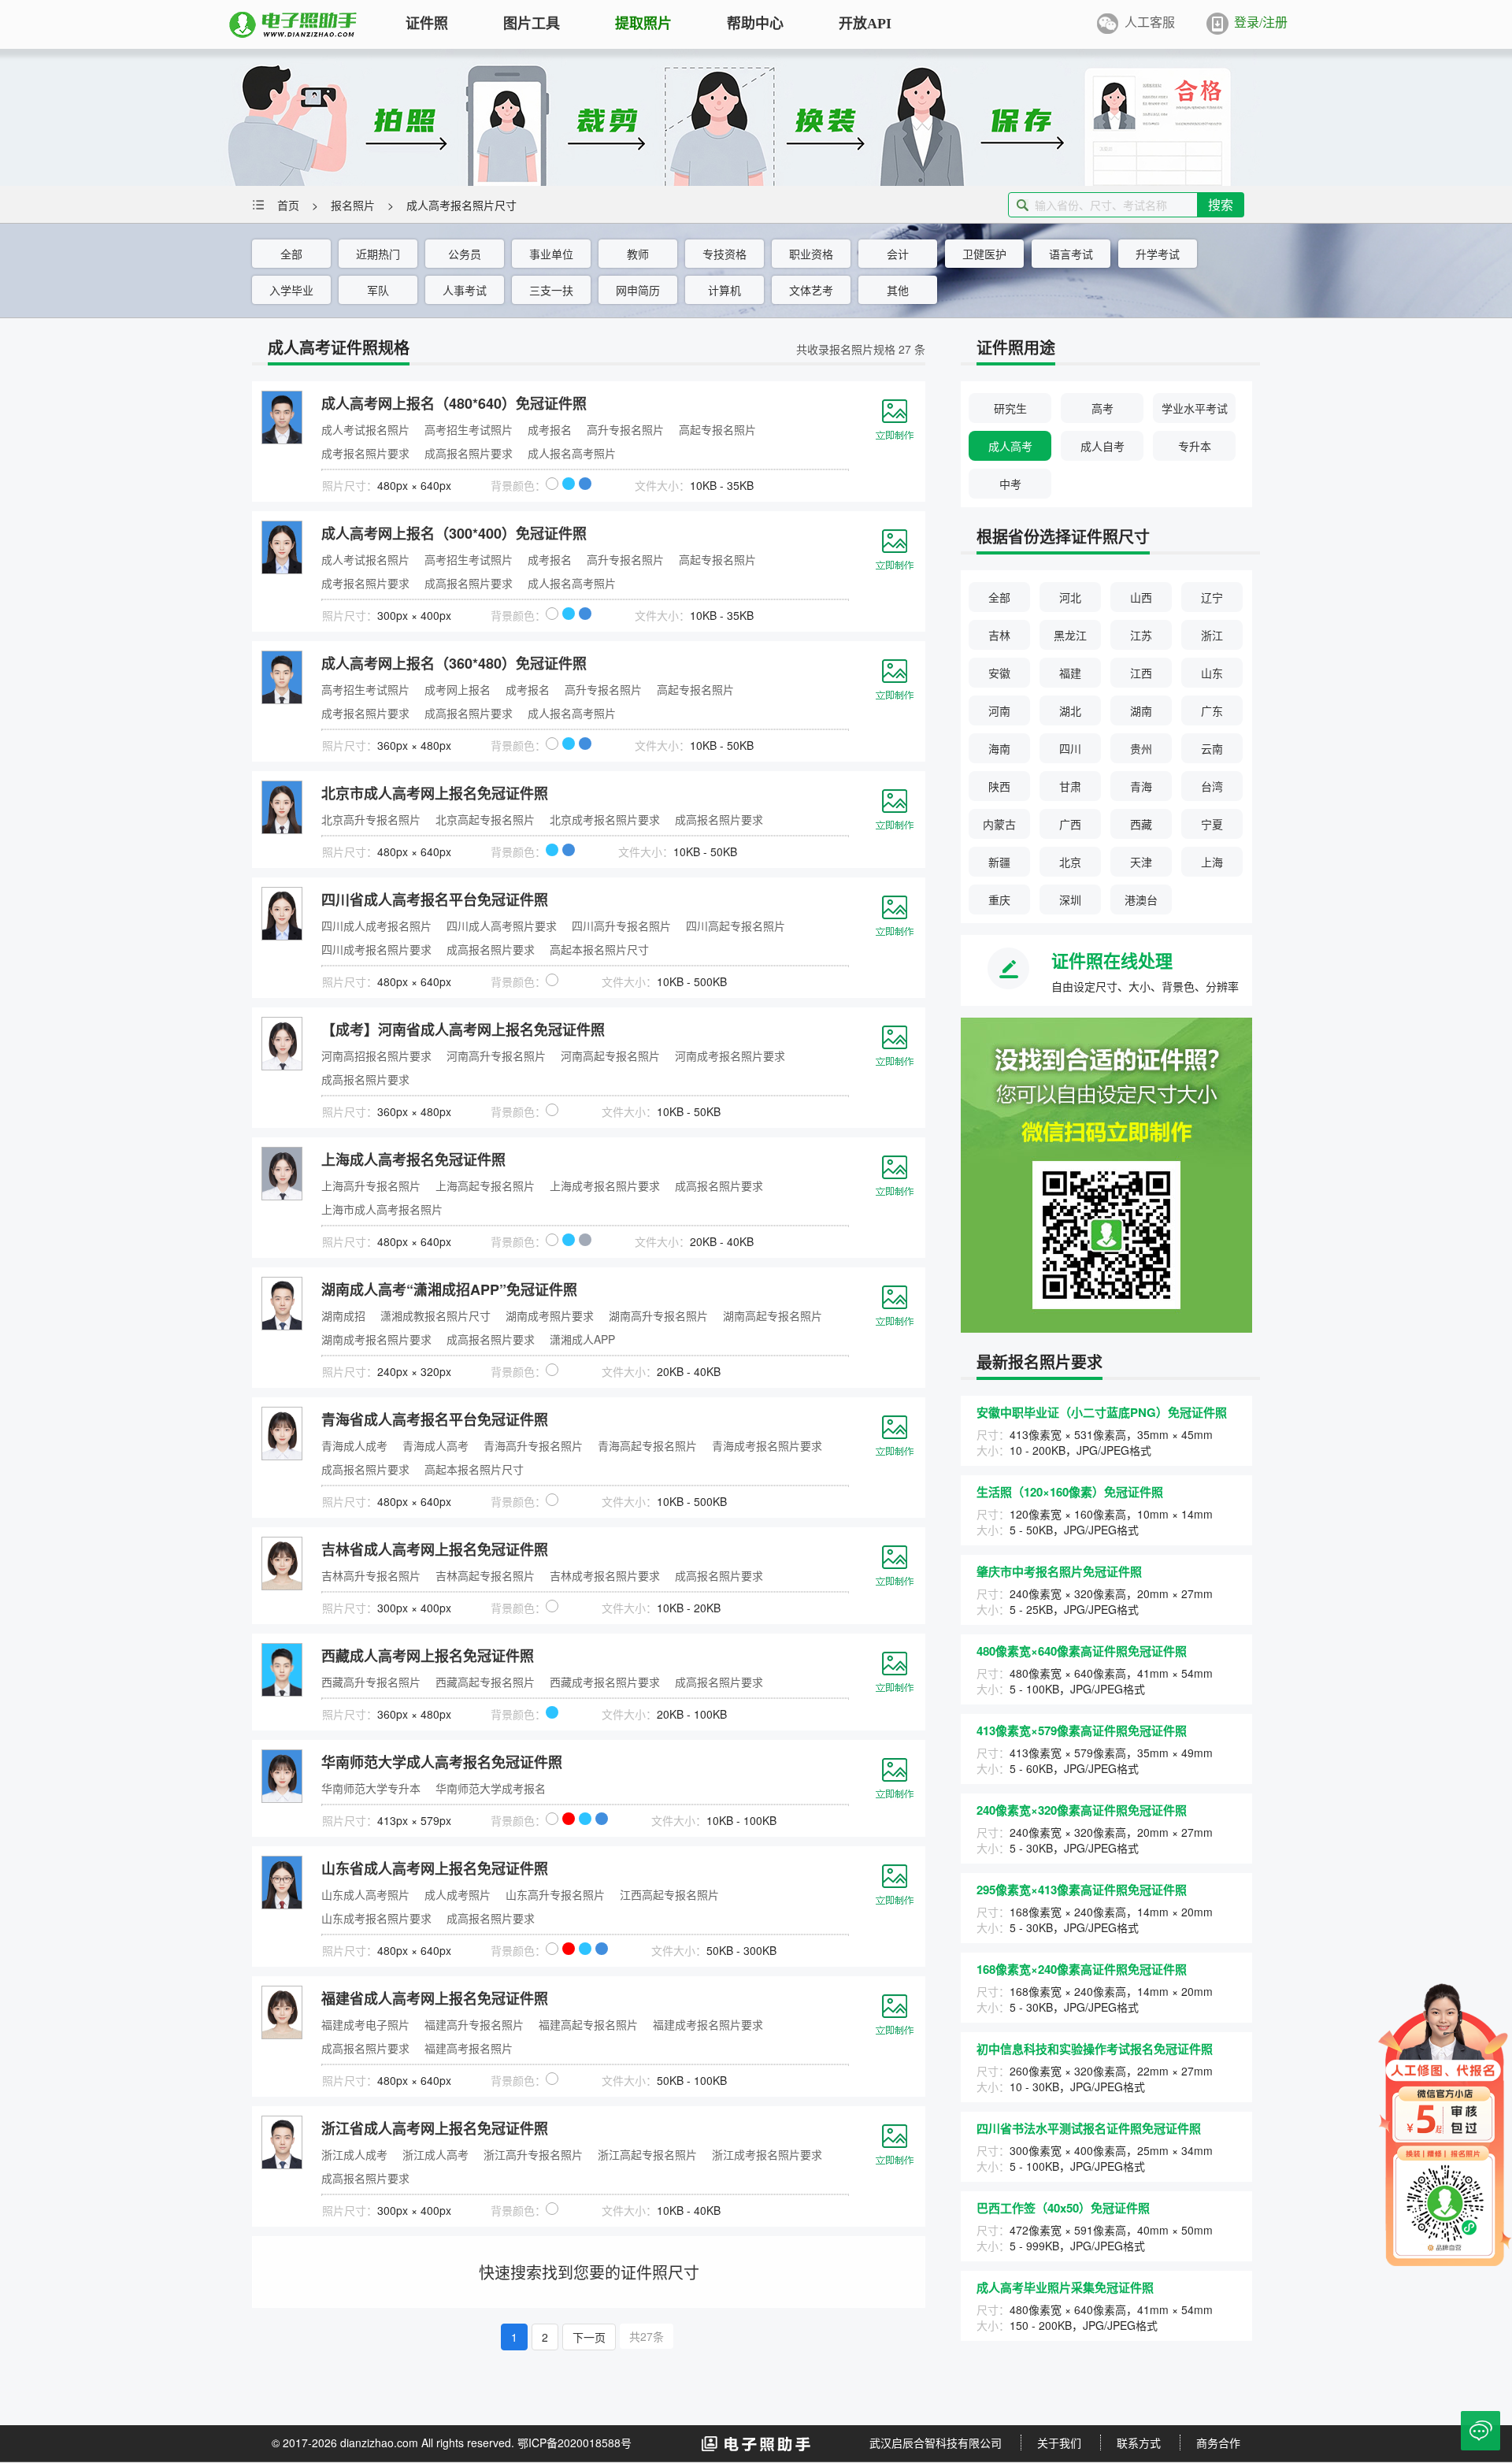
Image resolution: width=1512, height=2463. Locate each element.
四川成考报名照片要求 (376, 949)
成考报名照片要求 (365, 453)
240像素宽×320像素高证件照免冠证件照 (1082, 1810)
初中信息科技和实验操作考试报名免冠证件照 (1095, 2049)
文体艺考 (811, 290)
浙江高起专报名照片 (647, 2154)
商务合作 (1218, 2443)
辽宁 (1212, 597)
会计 (898, 254)
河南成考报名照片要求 (730, 1055)
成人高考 (1010, 446)
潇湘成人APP (582, 1339)
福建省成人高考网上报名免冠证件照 (435, 1998)
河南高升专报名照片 (496, 1055)
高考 (1102, 408)
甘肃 (1070, 786)
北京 (1070, 862)
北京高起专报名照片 (485, 819)
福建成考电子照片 (365, 2024)
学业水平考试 (1195, 408)
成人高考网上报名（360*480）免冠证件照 (454, 663)
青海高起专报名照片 (647, 1445)
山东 (1212, 673)
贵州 (1141, 748)
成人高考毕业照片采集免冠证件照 (1065, 2287)
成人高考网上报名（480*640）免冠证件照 (454, 403)
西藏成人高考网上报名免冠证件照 (428, 1656)
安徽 (999, 673)
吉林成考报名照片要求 (605, 1575)
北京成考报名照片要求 (605, 819)
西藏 (1141, 824)
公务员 (465, 254)
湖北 (1070, 710)
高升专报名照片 (625, 429)
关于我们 (1059, 2443)
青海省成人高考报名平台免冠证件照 (435, 1419)
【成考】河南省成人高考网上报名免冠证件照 (463, 1029)
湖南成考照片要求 (550, 1315)
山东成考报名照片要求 (376, 1918)
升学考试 (1158, 254)
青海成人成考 (354, 1445)
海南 (999, 748)
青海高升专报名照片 (533, 1445)
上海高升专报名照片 (371, 1185)
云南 (1212, 748)
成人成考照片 (458, 1894)
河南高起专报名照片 (610, 1055)
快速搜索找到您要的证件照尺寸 (589, 2272)
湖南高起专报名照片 (773, 1315)
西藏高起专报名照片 (485, 1682)
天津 (1141, 862)
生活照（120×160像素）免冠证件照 (1070, 1492)
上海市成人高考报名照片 (382, 1209)
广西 (1070, 824)
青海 (1141, 786)
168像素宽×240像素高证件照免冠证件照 (1082, 1969)
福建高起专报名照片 (588, 2024)
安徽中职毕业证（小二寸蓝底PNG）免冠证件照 (1102, 1412)
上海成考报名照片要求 (605, 1185)
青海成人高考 (435, 1445)
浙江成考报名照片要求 (767, 2154)
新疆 (999, 862)
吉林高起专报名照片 (485, 1575)
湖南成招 (343, 1315)
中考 (1010, 484)
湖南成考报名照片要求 (376, 1339)
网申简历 (638, 290)
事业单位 (551, 254)
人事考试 (465, 290)
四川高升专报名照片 (621, 925)
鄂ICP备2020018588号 (574, 2443)
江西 (1141, 673)
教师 (638, 254)
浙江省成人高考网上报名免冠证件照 (435, 2128)
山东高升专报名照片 (555, 1894)
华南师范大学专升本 (371, 1788)
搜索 (1221, 204)
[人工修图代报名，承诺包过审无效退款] (1445, 2123)
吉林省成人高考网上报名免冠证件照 (435, 1549)
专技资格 (724, 254)
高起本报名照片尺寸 (599, 949)
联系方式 (1139, 2443)
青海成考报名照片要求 (767, 1445)
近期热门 (378, 254)
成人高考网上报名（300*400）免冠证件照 (454, 533)
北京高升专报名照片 (371, 819)
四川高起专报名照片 (736, 925)
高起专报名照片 (717, 429)
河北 (1070, 597)
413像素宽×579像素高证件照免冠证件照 (1082, 1730)
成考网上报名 (458, 689)
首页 (288, 205)
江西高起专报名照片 (669, 1894)
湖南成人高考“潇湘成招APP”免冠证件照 (449, 1289)
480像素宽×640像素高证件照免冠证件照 (1082, 1651)
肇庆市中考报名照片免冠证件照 (1059, 1571)
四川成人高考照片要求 (502, 925)
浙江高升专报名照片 (533, 2154)
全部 (291, 254)
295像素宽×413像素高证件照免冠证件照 (1082, 1890)
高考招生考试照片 (469, 429)
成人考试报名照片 (365, 429)
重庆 (999, 900)
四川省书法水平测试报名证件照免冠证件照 (1089, 2128)
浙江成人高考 (435, 2154)
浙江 (1212, 635)
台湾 (1212, 786)
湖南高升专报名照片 (658, 1315)
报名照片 (353, 205)
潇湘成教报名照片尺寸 (435, 1315)
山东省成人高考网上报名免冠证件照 (435, 1868)
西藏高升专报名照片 (371, 1682)
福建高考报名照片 (469, 2048)
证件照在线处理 (1112, 960)
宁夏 (1212, 824)
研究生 (1010, 408)
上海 (1212, 862)
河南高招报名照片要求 (376, 1055)
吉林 (999, 635)
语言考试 (1071, 254)
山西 (1141, 597)
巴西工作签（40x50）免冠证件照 (1063, 2208)
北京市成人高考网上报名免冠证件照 (435, 793)
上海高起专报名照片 (485, 1185)
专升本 (1195, 446)
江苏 (1141, 635)
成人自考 (1102, 446)
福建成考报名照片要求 (708, 2024)
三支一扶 (551, 290)
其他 (898, 290)
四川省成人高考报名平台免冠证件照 (435, 900)
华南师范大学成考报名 (491, 1788)
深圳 (1070, 900)
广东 (1212, 710)
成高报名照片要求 (469, 453)
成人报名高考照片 (572, 453)
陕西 (999, 786)
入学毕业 (291, 290)
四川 (1070, 748)
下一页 (589, 2337)
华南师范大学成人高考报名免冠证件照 (442, 1762)
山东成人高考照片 (365, 1894)
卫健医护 (984, 254)
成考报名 (550, 429)
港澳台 (1141, 900)
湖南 (1141, 710)
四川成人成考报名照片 (376, 925)
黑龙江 (1070, 635)
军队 (378, 290)
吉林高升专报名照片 (371, 1575)
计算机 (724, 290)
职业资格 (811, 254)
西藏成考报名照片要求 (605, 1682)
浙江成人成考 (354, 2154)
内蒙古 (999, 824)
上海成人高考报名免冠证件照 (413, 1159)
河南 (999, 710)
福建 (1070, 673)
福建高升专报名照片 (474, 2024)
